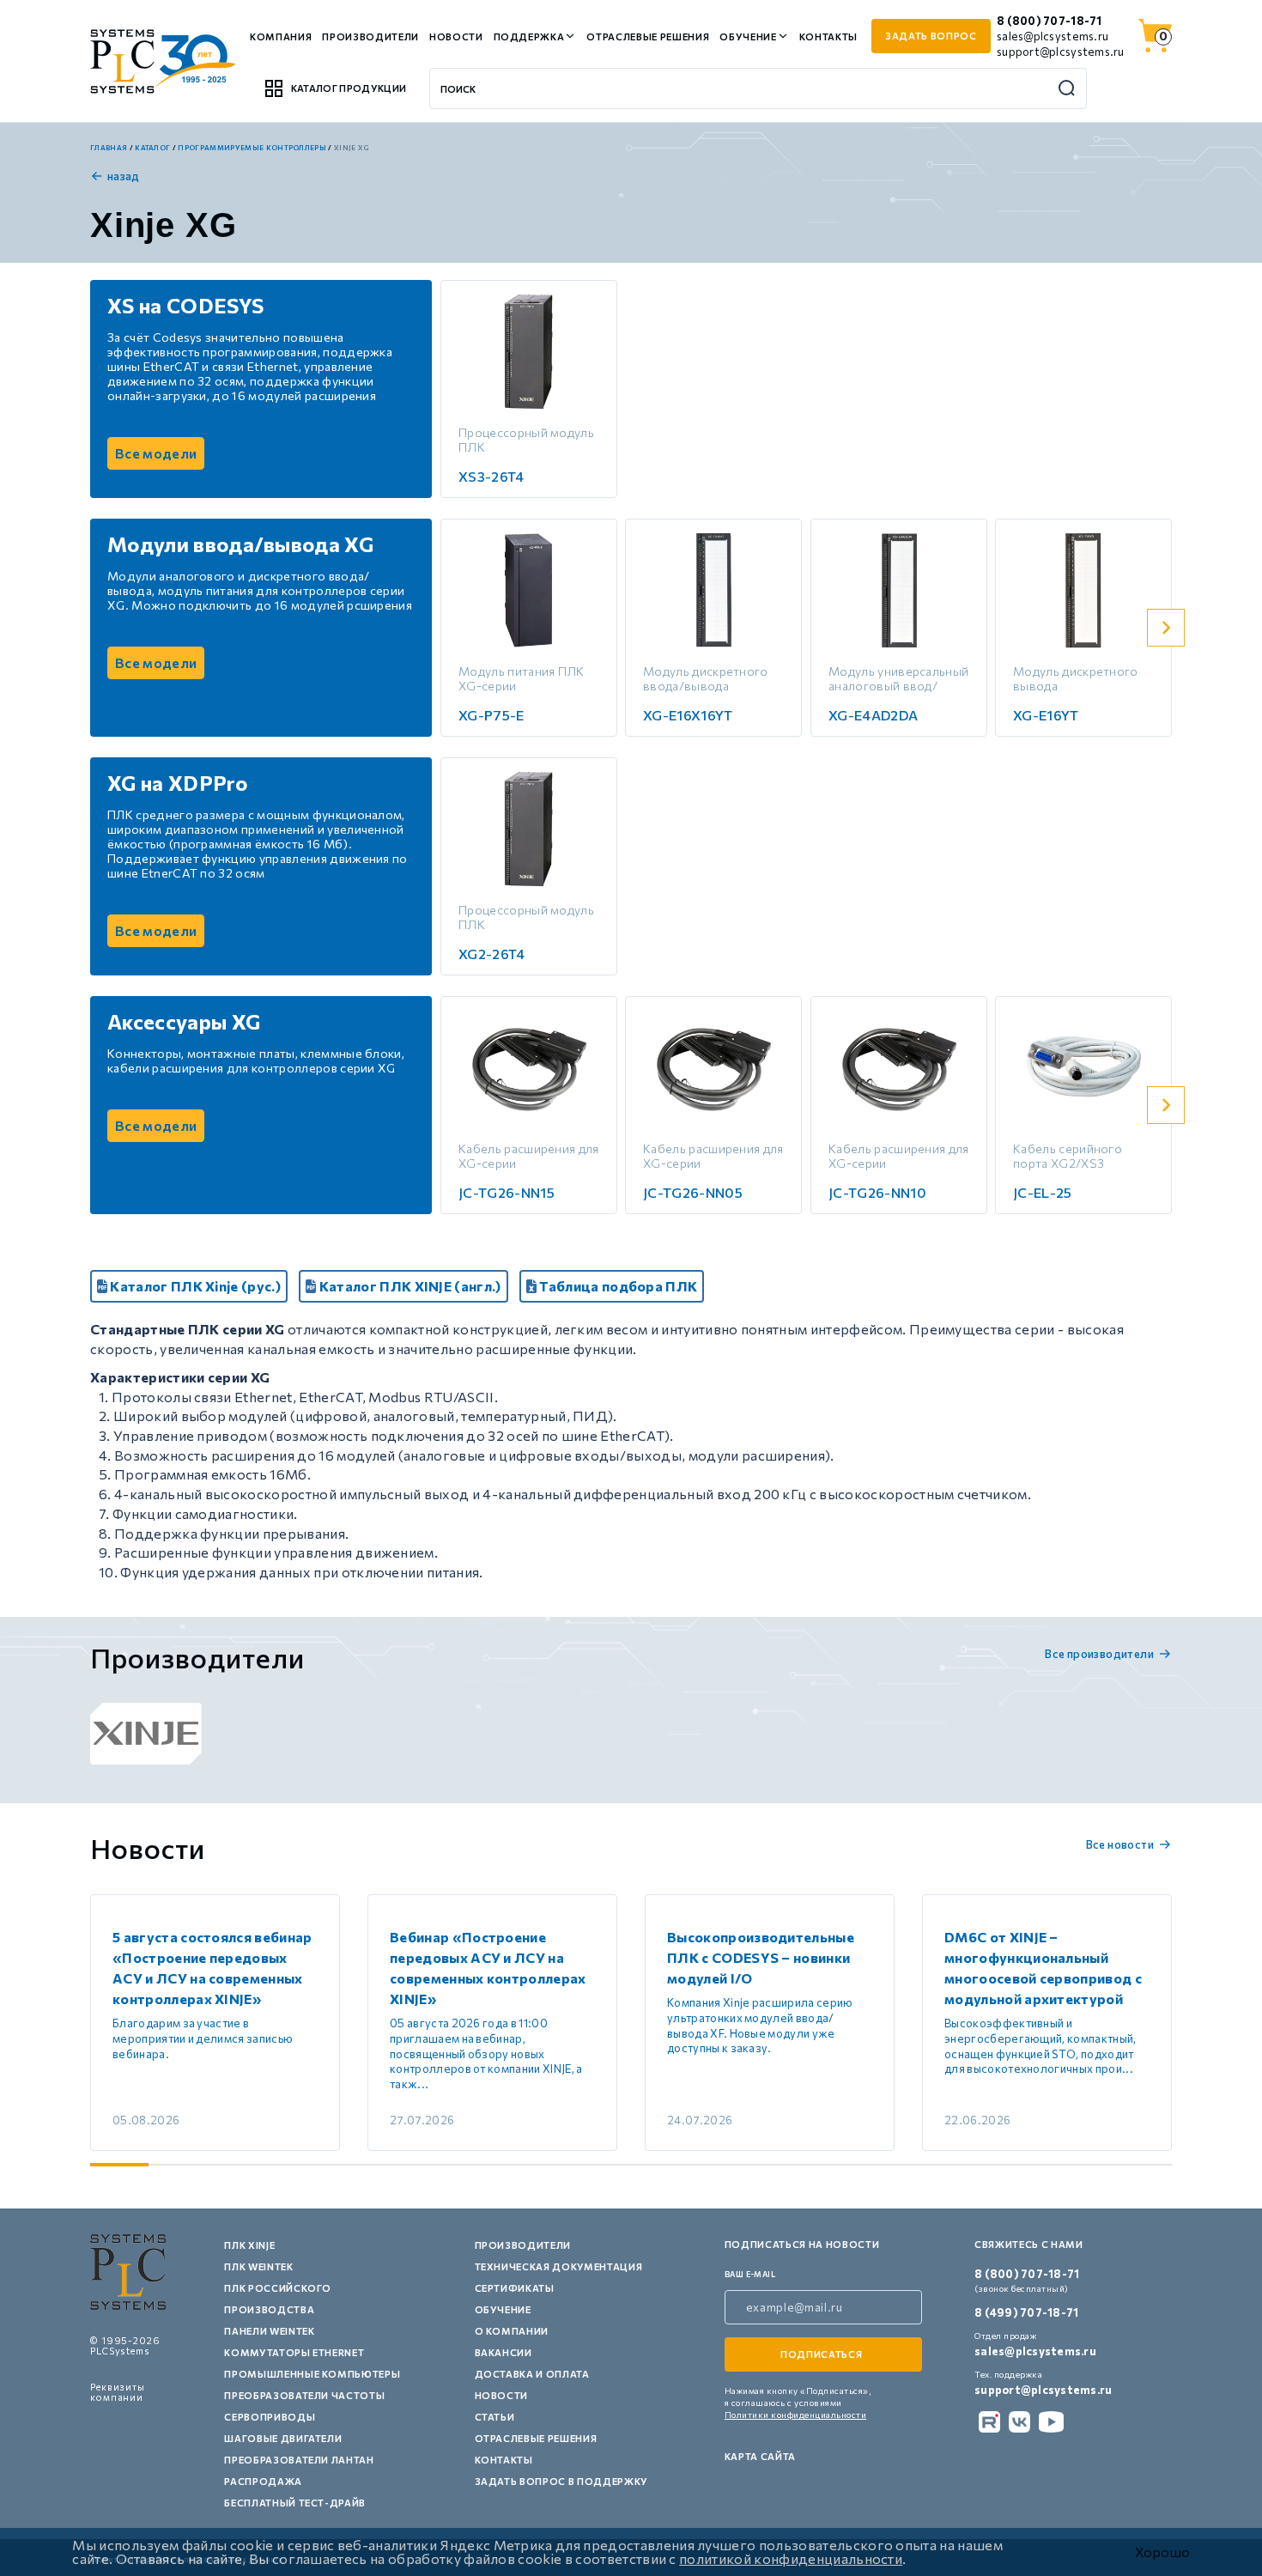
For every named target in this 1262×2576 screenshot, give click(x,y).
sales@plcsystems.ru (1053, 36)
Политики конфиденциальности (796, 2415)
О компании (512, 2331)
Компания (281, 36)
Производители (370, 36)
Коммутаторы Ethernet (294, 2352)
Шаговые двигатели (283, 2438)
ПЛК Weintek (258, 2266)
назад (124, 176)
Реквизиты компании (118, 2392)
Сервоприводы (270, 2417)
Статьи (495, 2417)
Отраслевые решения (648, 36)
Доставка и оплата (532, 2374)
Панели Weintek (269, 2331)
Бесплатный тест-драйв (295, 2503)
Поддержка (529, 36)
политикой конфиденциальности (791, 2558)
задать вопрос (931, 36)
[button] (1166, 628)
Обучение (748, 36)
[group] (146, 1734)
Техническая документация (559, 2266)
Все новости (1120, 1844)
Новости (456, 36)
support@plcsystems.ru (1060, 52)
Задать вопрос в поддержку (562, 2481)
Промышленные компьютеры (312, 2374)
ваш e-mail (750, 2274)
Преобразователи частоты (304, 2395)
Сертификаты (515, 2288)
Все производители (1099, 1654)
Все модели (156, 453)
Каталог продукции (349, 88)
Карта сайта (760, 2456)
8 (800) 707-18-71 (1049, 21)
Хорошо (1162, 2552)
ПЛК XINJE (249, 2245)
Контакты (828, 36)
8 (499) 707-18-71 (1026, 2312)
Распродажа (263, 2481)
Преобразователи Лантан (299, 2460)
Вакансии (504, 2352)
